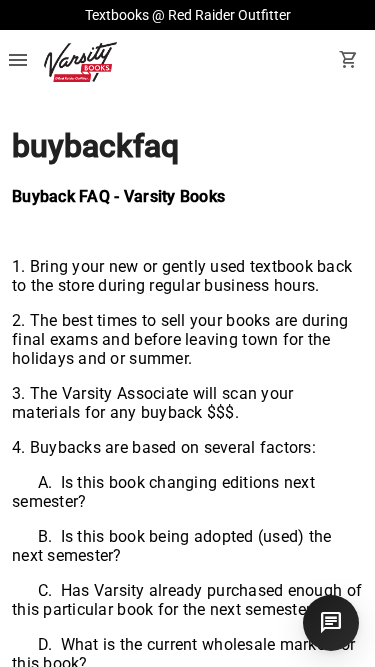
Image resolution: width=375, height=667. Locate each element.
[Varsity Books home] (80, 62)
